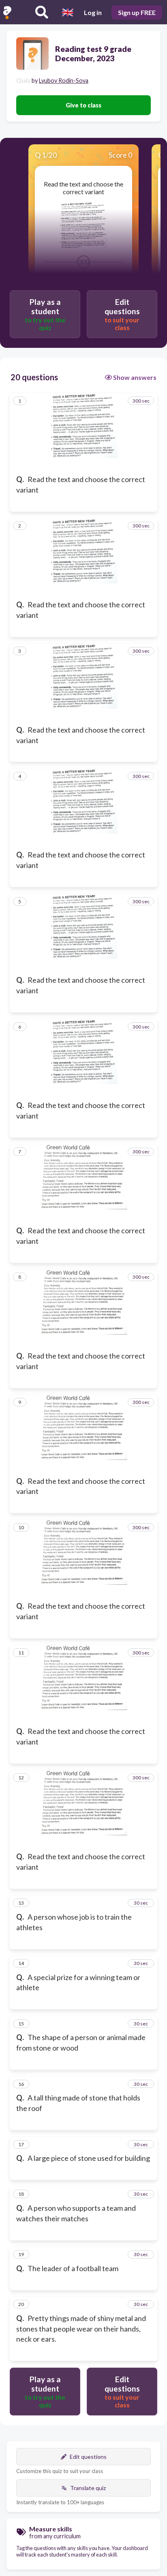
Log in (93, 12)
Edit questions (88, 2457)
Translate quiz (88, 2488)
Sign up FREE (137, 12)
